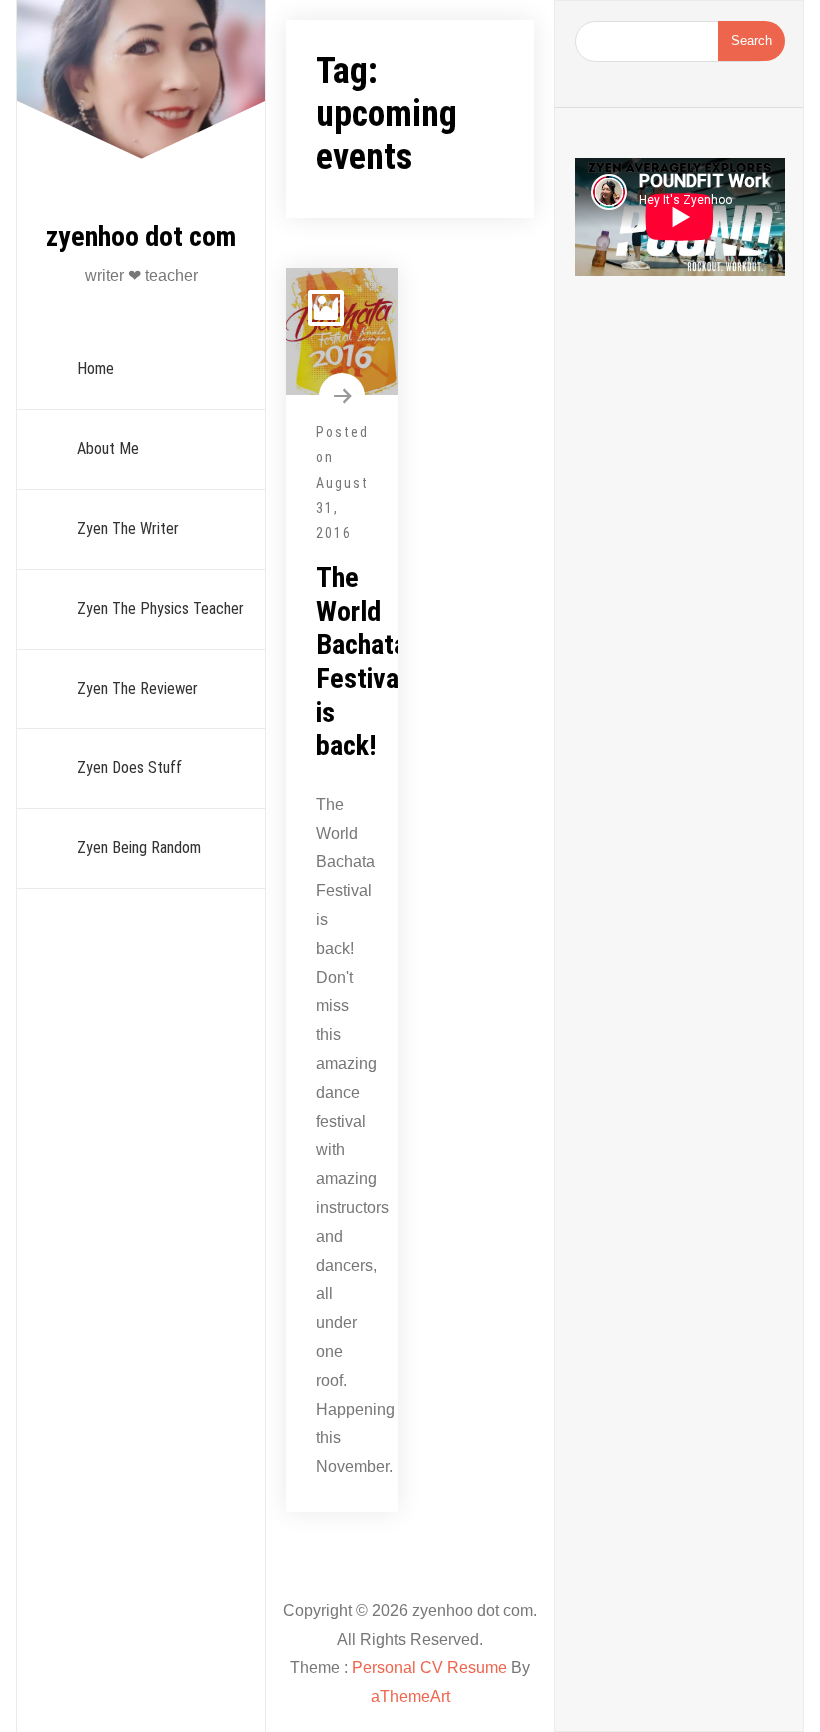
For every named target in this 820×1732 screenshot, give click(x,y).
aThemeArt (410, 1696)
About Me (108, 448)
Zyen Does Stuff (129, 767)
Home (95, 368)
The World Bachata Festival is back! (361, 661)
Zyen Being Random (139, 847)
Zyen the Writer (128, 528)
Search (751, 40)
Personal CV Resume (429, 1667)
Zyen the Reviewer (137, 688)
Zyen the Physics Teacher (160, 608)
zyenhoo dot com (141, 236)
